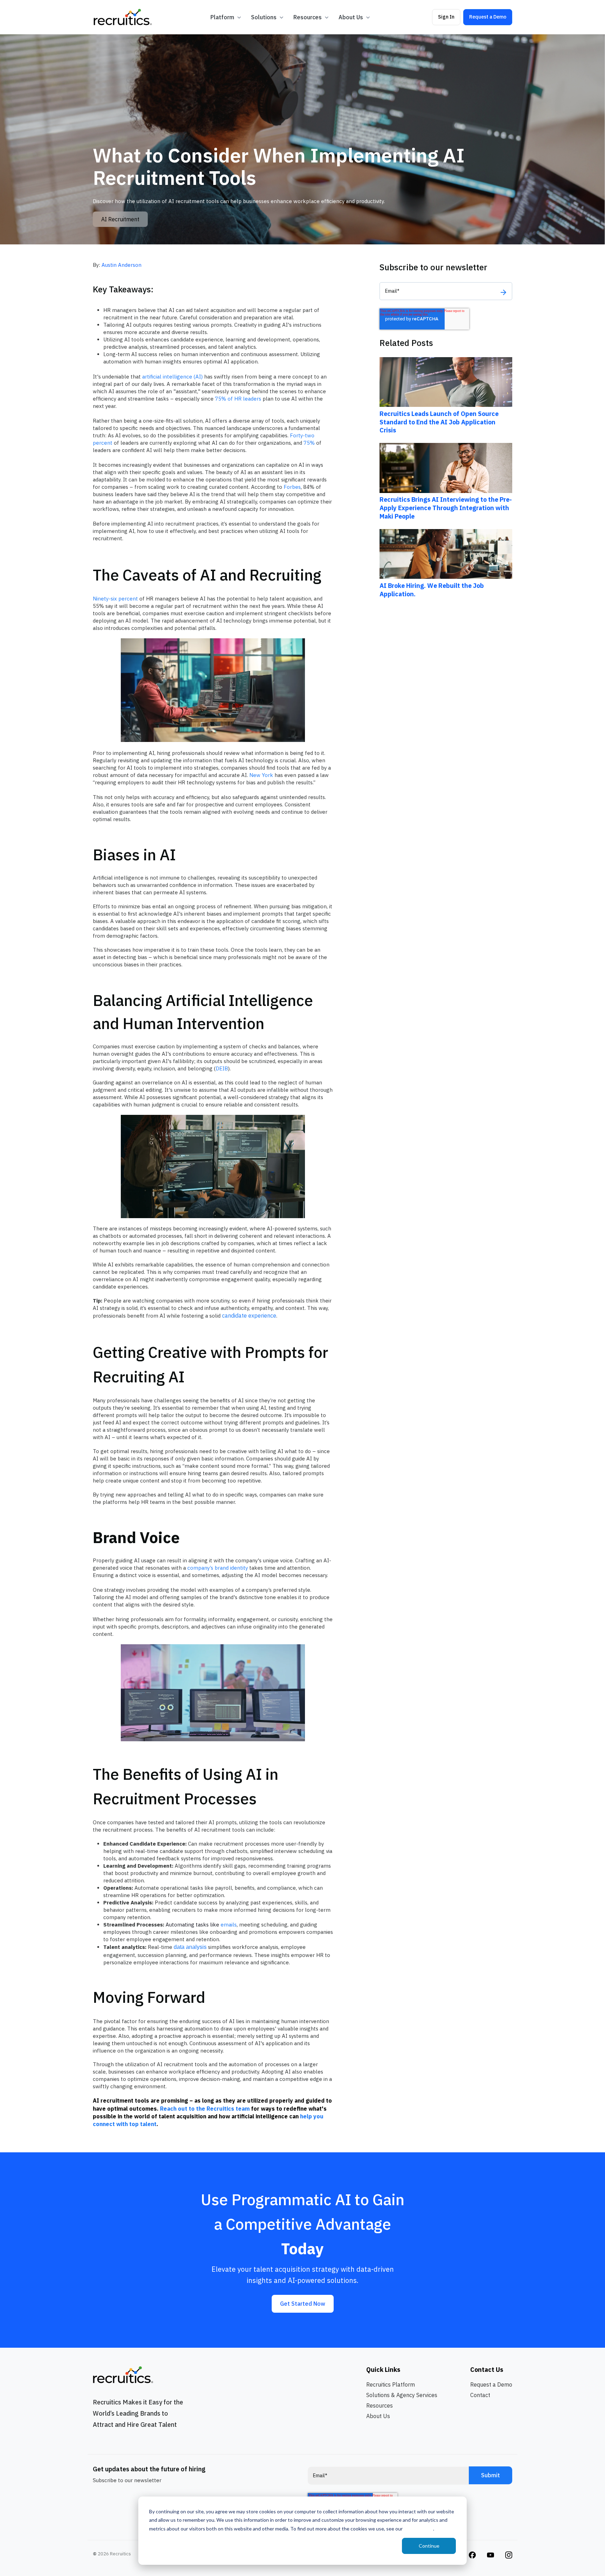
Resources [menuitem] (380, 2405)
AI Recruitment (120, 219)
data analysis (190, 1947)
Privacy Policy (418, 2529)
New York (261, 775)
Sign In (446, 17)
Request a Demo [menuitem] (491, 2384)
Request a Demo (488, 17)
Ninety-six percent (115, 599)
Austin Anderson (121, 265)
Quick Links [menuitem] (383, 2370)
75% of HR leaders (238, 399)
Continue (429, 2546)
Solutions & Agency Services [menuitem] (402, 2395)
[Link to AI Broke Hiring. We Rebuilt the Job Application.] (446, 553)
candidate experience (249, 1315)
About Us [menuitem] (378, 2416)
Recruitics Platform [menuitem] (391, 2384)
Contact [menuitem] (480, 2395)
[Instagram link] (472, 2554)
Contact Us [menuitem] (487, 2370)
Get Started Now (303, 2304)
